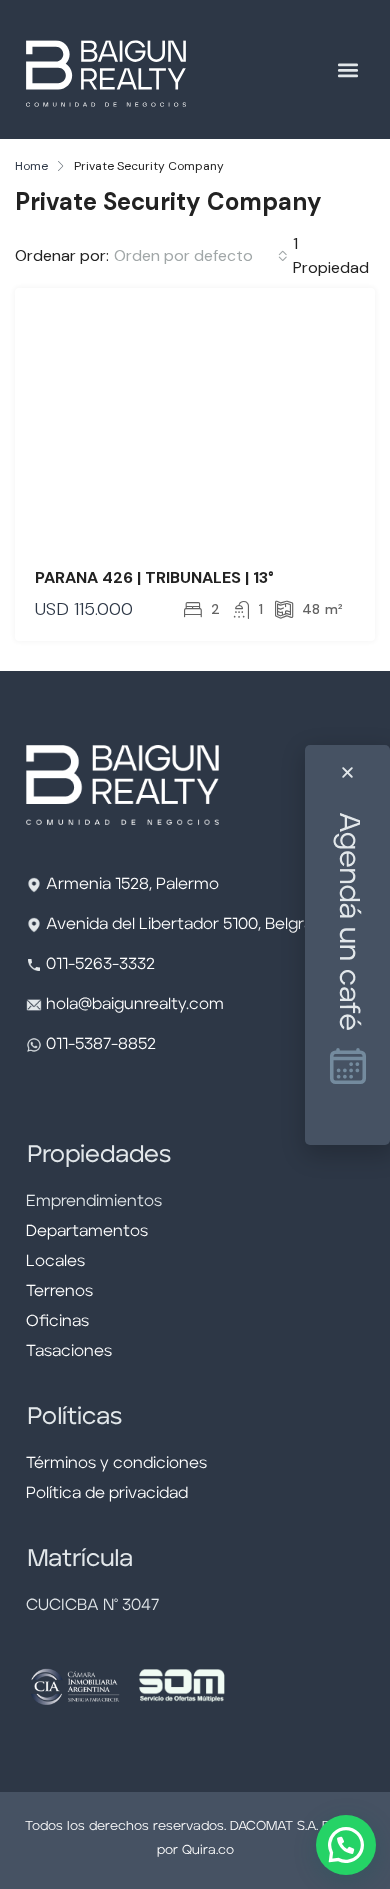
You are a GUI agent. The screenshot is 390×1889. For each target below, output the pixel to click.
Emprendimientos (94, 1202)
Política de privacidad (107, 1494)
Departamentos (87, 1232)
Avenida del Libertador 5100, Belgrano (189, 925)
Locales (55, 1262)
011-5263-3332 (100, 965)
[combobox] (201, 256)
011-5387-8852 (99, 1045)
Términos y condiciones (116, 1464)
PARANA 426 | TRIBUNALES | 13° (154, 577)
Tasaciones (69, 1352)
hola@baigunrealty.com (135, 1005)
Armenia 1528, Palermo (132, 885)
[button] (347, 69)
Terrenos (59, 1292)
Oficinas (57, 1322)
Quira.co (208, 1850)
